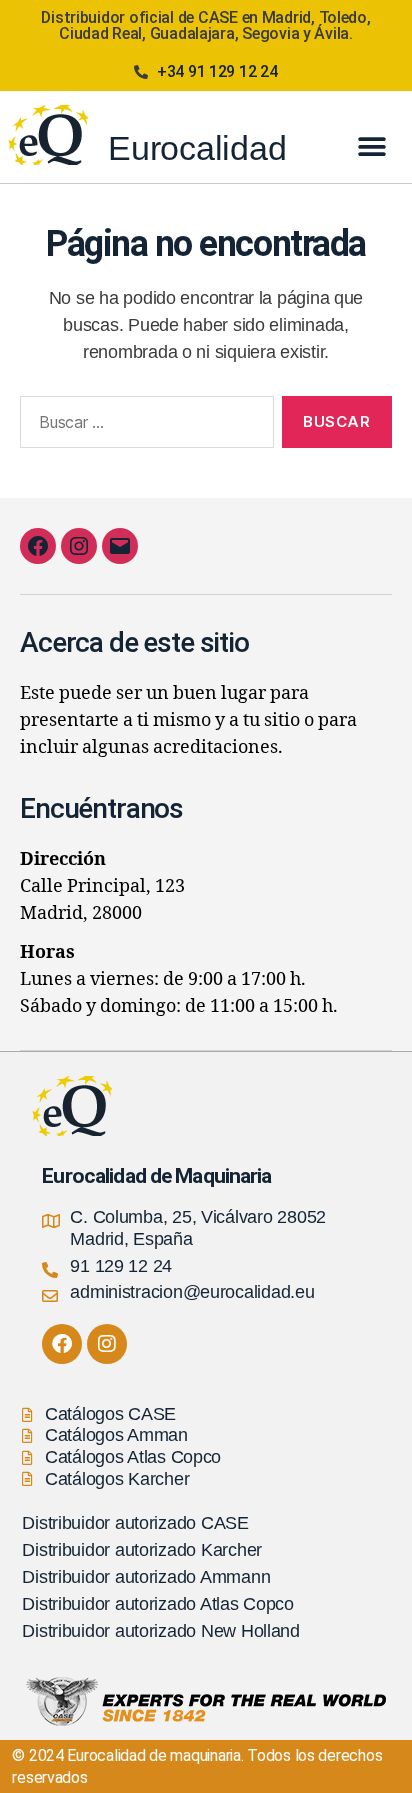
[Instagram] (79, 546)
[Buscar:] (143, 426)
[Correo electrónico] (120, 546)
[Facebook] (38, 546)
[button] (371, 146)
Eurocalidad (197, 148)
